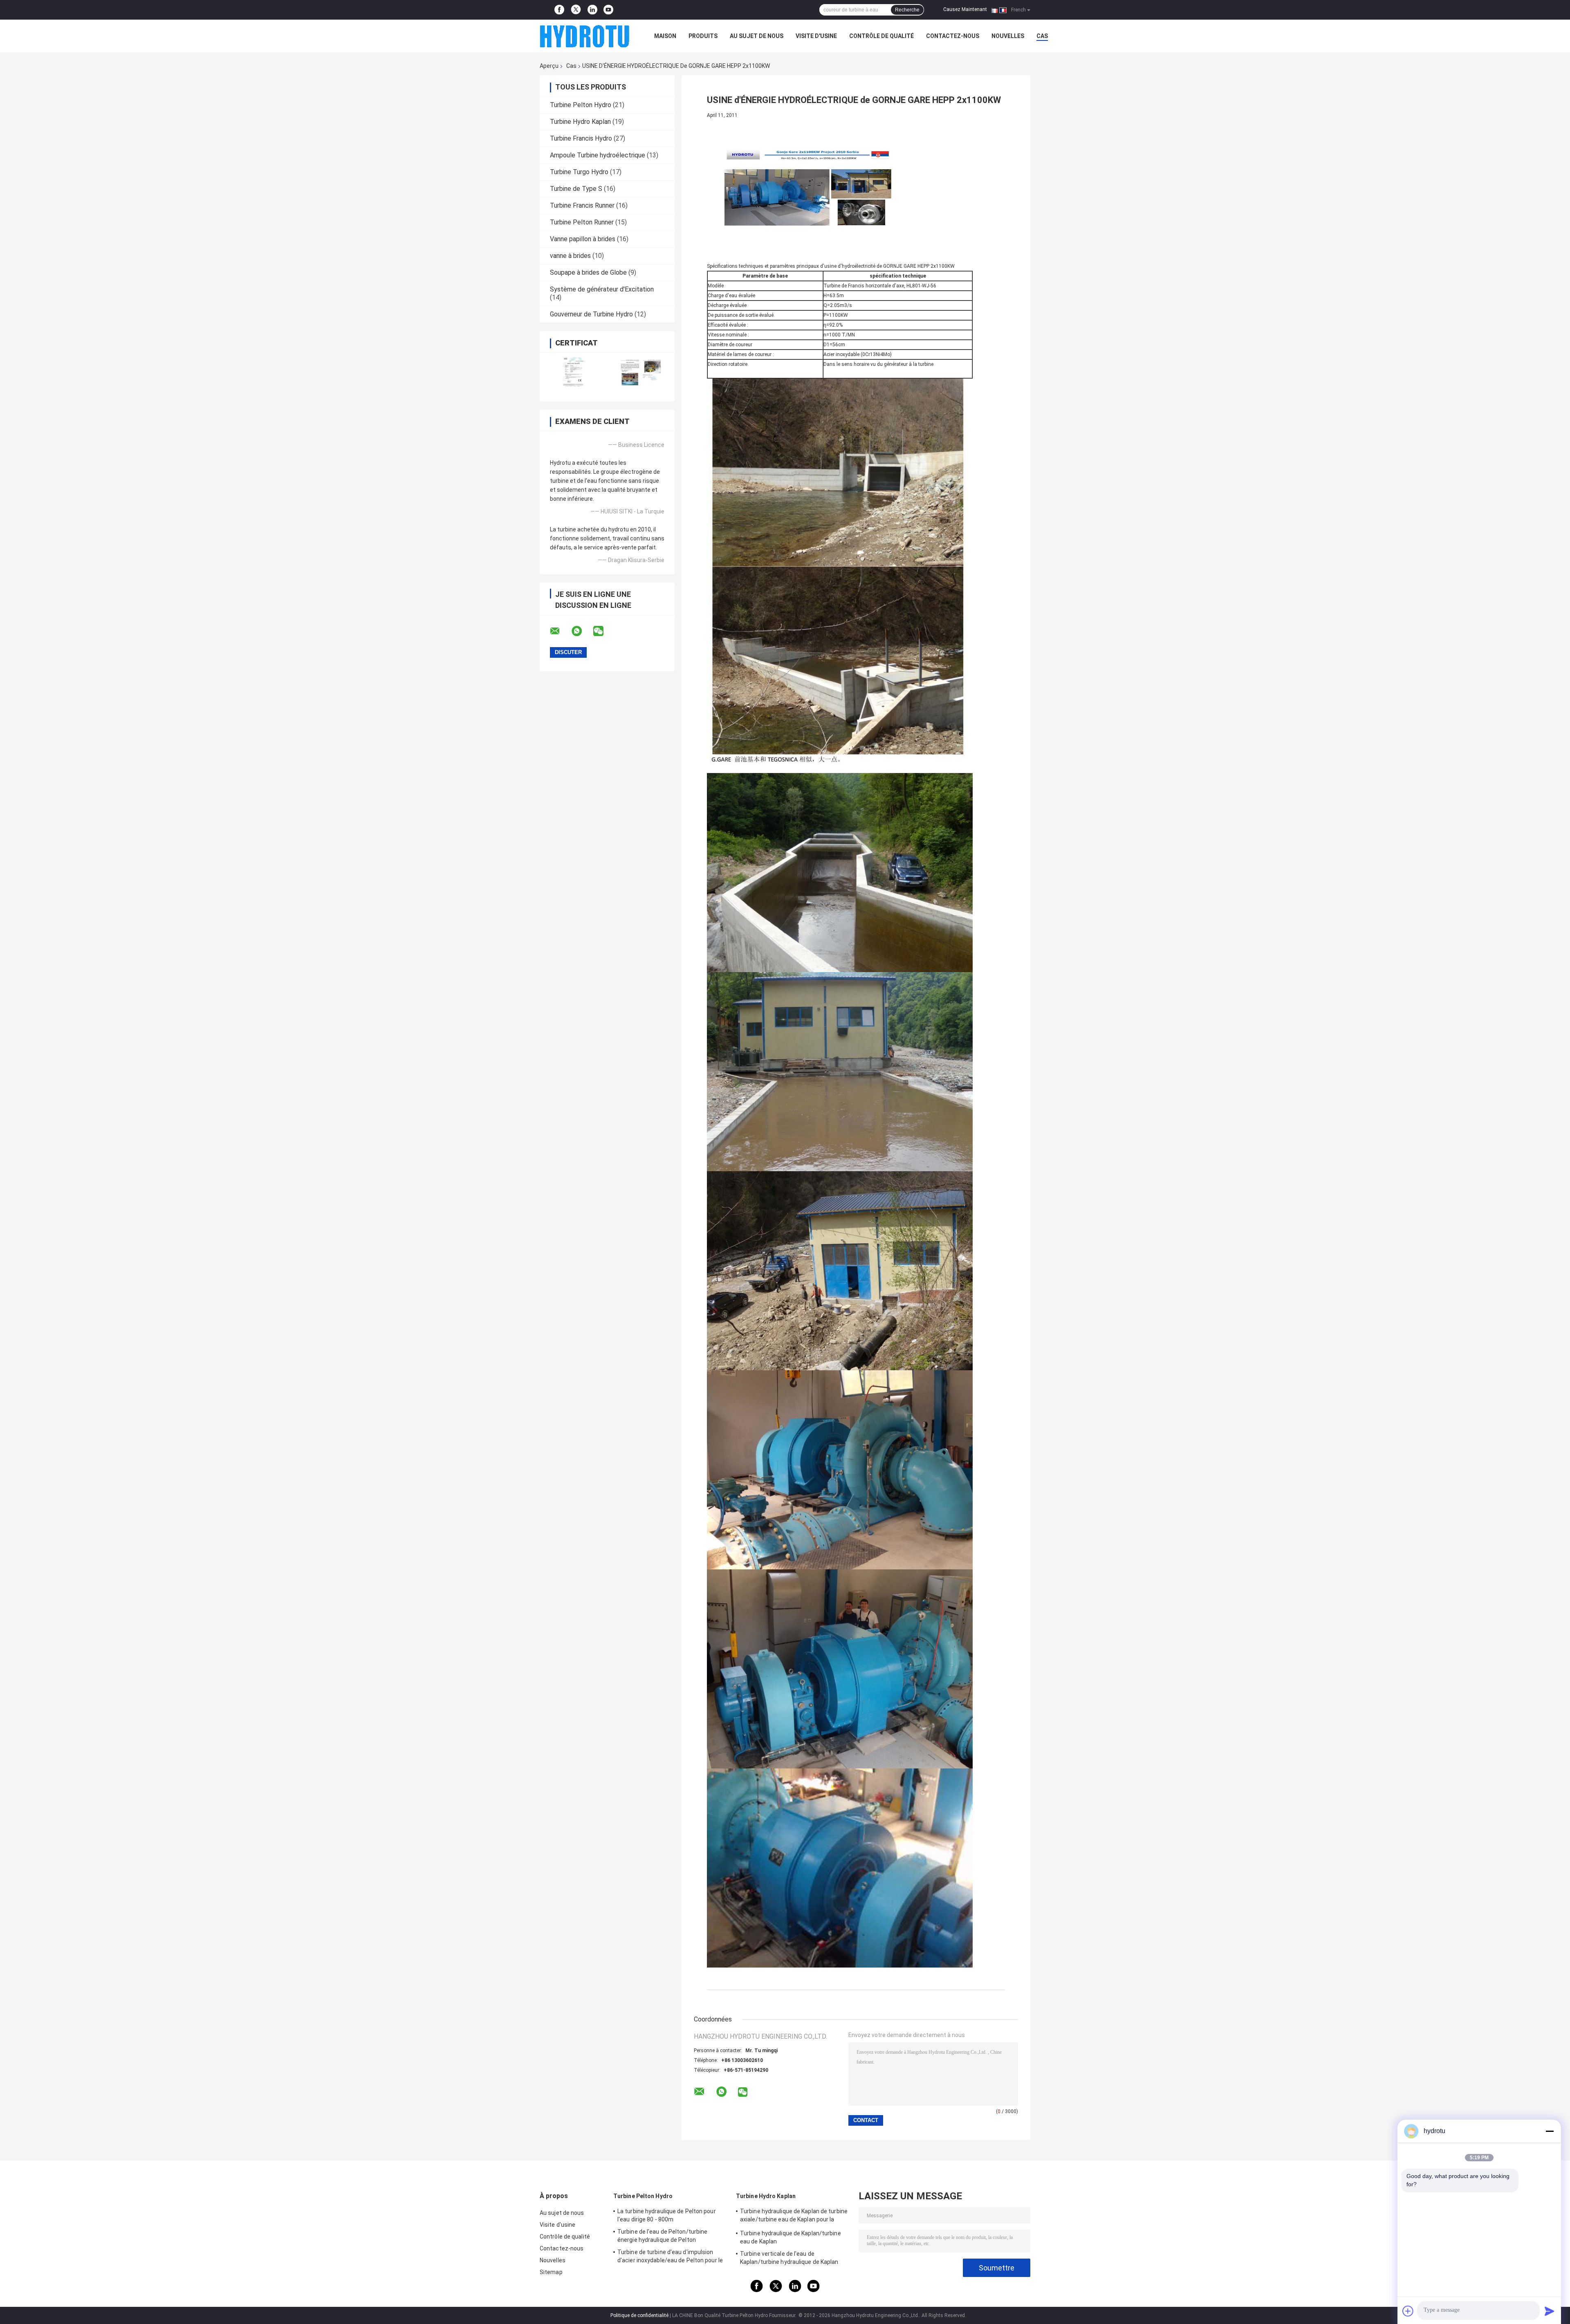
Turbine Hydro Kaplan (580, 122)
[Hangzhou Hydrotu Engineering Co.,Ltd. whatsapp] (582, 631)
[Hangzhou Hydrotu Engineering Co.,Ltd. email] (560, 631)
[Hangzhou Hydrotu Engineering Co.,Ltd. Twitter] (576, 10)
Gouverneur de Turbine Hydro (591, 314)
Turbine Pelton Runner (582, 222)
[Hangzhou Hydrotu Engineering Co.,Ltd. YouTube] (608, 10)
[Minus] (1550, 2131)
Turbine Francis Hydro (581, 138)
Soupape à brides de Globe (588, 272)
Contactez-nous (953, 36)
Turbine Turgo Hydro (579, 172)
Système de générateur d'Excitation (602, 289)
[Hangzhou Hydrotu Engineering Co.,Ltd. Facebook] (559, 10)
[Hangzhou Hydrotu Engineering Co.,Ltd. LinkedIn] (592, 10)
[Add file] (1408, 2311)
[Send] (1550, 2311)
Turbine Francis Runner (582, 205)
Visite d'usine (816, 36)
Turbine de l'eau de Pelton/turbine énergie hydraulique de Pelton (662, 2236)
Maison (665, 36)
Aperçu (549, 66)
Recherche (907, 10)
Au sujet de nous (757, 36)
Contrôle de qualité (881, 36)
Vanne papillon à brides (583, 239)
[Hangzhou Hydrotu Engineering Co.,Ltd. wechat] (603, 631)
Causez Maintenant (965, 9)
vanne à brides (570, 256)
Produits (703, 36)
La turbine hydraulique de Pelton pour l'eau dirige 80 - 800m (667, 2215)
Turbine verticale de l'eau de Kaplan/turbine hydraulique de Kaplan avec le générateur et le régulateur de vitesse (790, 2259)
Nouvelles (1008, 36)
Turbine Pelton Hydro (581, 105)
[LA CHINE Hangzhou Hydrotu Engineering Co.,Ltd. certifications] (573, 372)
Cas (1042, 36)
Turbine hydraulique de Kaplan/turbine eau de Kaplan (791, 2237)
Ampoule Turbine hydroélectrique (598, 155)
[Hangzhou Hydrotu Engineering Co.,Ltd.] (585, 36)
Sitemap (551, 2272)
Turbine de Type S (576, 189)
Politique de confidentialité (639, 2315)
